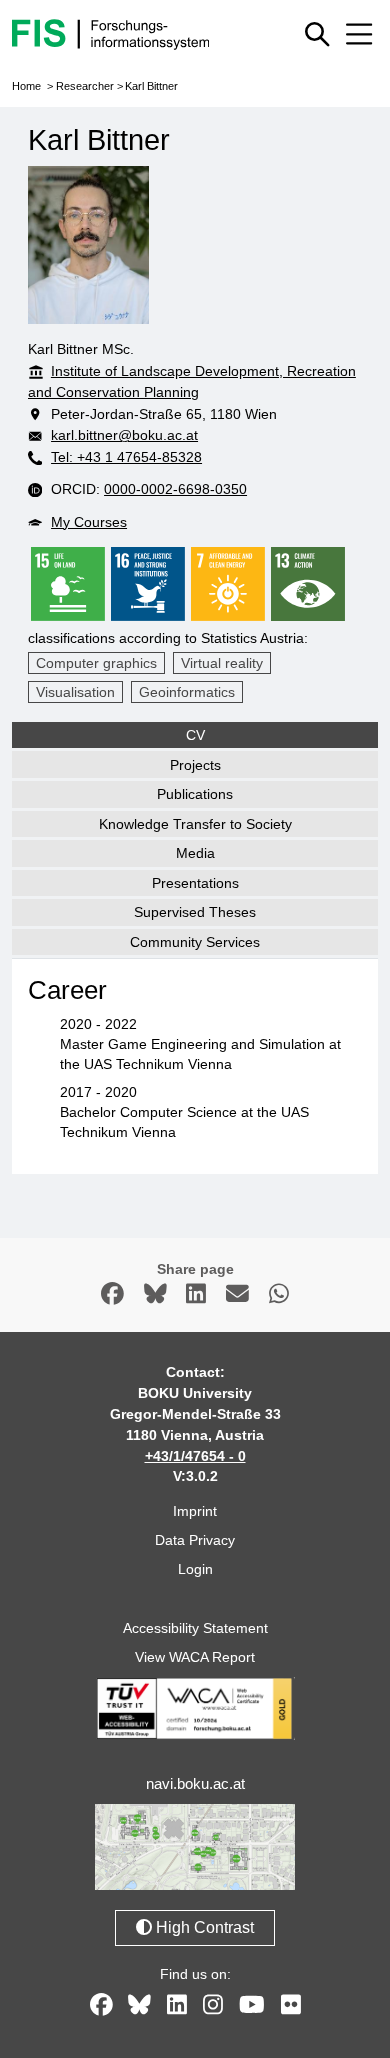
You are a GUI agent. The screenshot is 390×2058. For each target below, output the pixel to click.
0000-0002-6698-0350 (175, 489)
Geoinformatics (187, 692)
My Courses (89, 522)
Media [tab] (195, 853)
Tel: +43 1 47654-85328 (126, 457)
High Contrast (203, 1927)
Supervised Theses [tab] (195, 912)
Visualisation (75, 692)
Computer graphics (96, 663)
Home (26, 86)
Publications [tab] (195, 794)
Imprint (195, 1511)
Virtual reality (222, 663)
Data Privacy (195, 1540)
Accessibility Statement (195, 1628)
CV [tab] (195, 735)
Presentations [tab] (195, 883)
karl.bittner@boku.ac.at (124, 435)
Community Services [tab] (195, 942)
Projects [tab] (195, 765)
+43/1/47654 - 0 (195, 1456)
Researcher (85, 86)
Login (195, 1569)
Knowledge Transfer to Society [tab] (195, 824)
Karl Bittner (151, 86)
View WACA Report (195, 1657)
